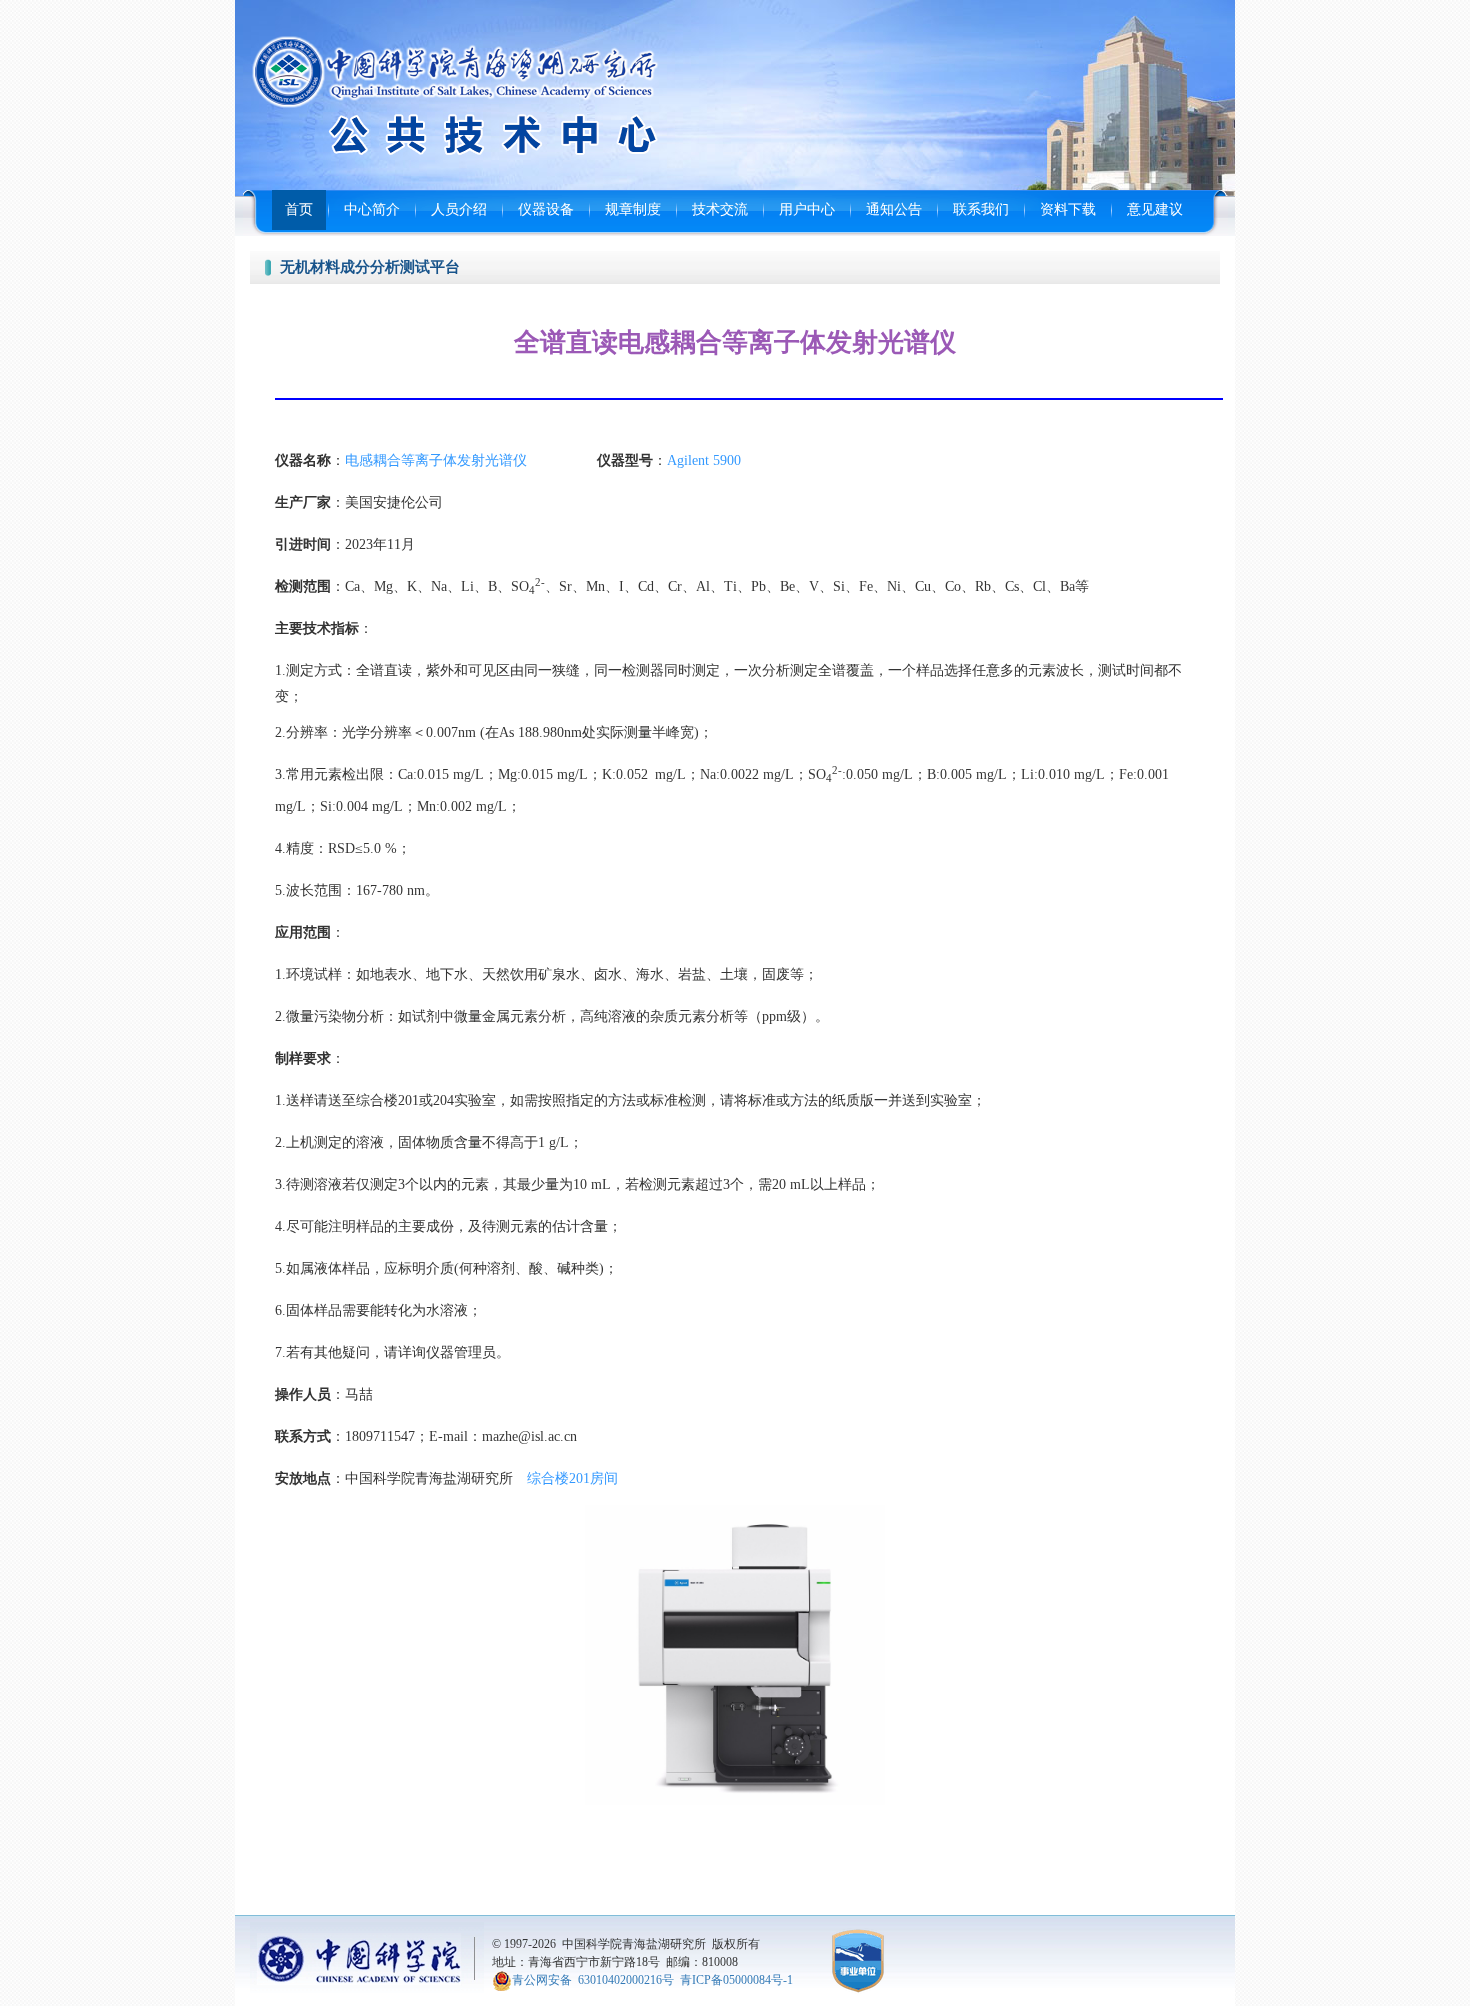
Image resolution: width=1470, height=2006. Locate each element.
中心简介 (372, 209)
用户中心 (807, 209)
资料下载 (1068, 209)
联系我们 (981, 209)
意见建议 (1155, 209)
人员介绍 (459, 209)
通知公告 (894, 209)
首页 (299, 209)
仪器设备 (546, 209)
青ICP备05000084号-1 (736, 1979)
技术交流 (720, 209)
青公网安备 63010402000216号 (593, 1979)
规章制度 (633, 209)
